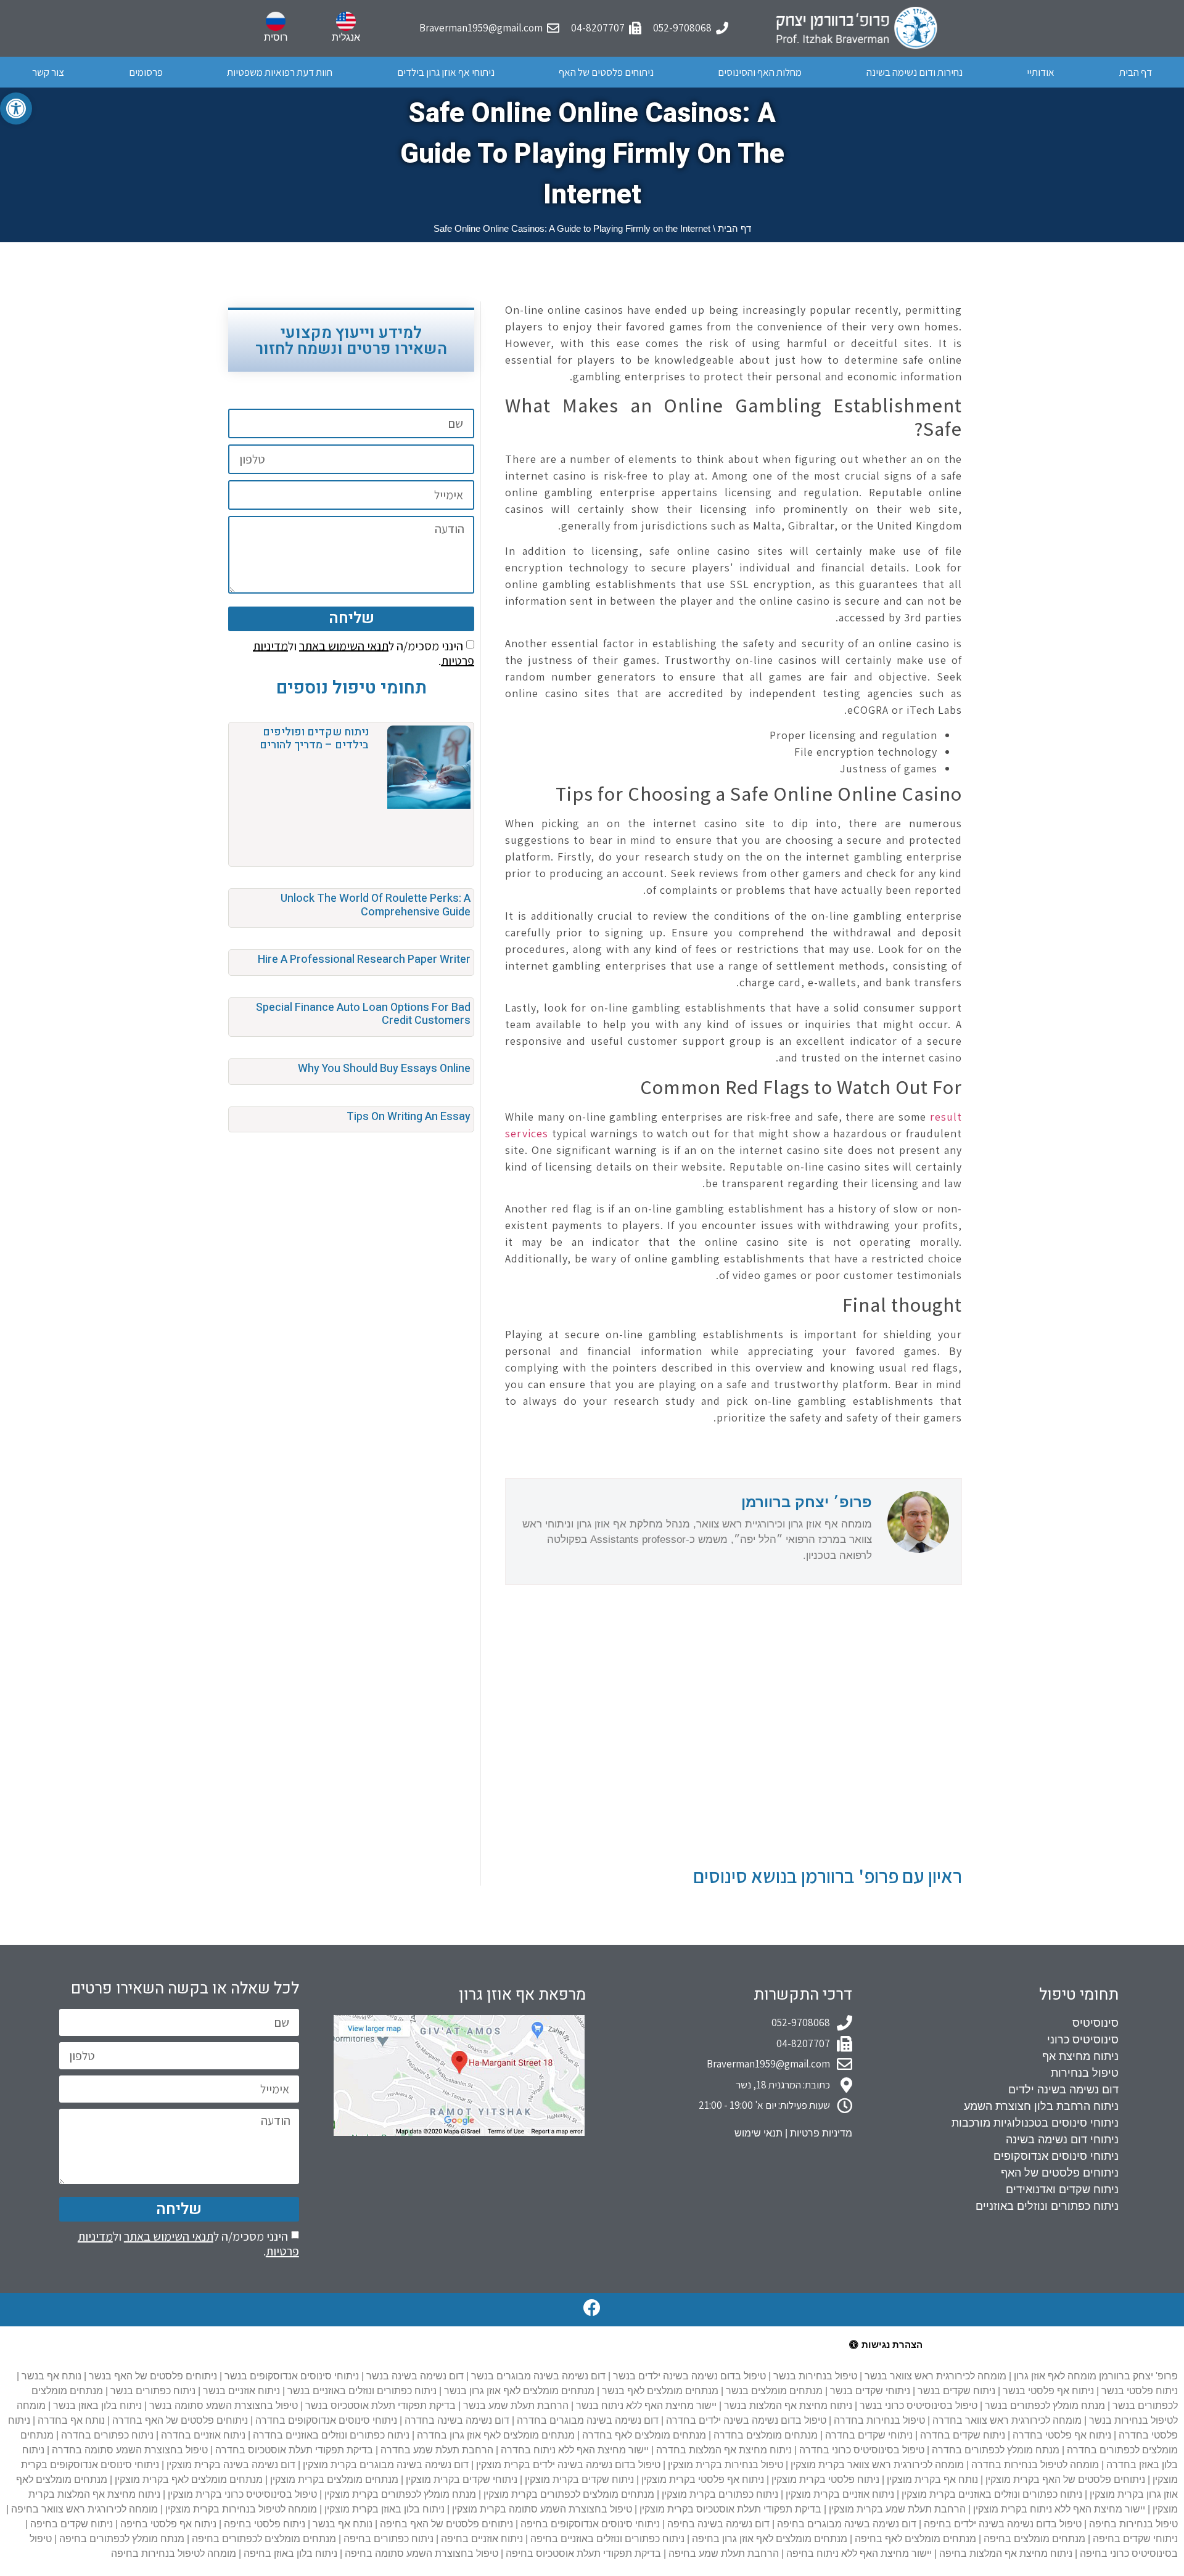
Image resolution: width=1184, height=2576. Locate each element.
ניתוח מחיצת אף (1080, 2056)
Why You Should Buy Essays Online (384, 1069)
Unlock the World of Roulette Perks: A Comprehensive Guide (376, 905)
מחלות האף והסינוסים (760, 72)
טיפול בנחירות (1085, 2073)
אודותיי (1041, 72)
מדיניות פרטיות (821, 2133)
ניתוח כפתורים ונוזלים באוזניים (1047, 2206)
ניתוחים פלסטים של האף (606, 72)
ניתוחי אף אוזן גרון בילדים (446, 72)
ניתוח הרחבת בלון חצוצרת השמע (1041, 2106)
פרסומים (146, 72)
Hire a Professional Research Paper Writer (364, 959)
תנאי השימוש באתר (344, 645)
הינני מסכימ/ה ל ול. (364, 653)
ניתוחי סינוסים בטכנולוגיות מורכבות (1035, 2123)
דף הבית (1136, 72)
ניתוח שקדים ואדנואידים (1062, 2190)
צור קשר (48, 72)
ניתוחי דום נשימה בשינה (1062, 2140)
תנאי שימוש (758, 2133)
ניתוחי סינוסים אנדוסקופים (1056, 2156)
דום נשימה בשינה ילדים (1063, 2090)
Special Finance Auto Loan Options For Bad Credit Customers (363, 1014)
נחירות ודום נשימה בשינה (915, 72)
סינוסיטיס (1096, 2023)
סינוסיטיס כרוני (1083, 2040)
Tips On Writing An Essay (409, 1117)
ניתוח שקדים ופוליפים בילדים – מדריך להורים (314, 739)
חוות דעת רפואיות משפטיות (280, 72)
